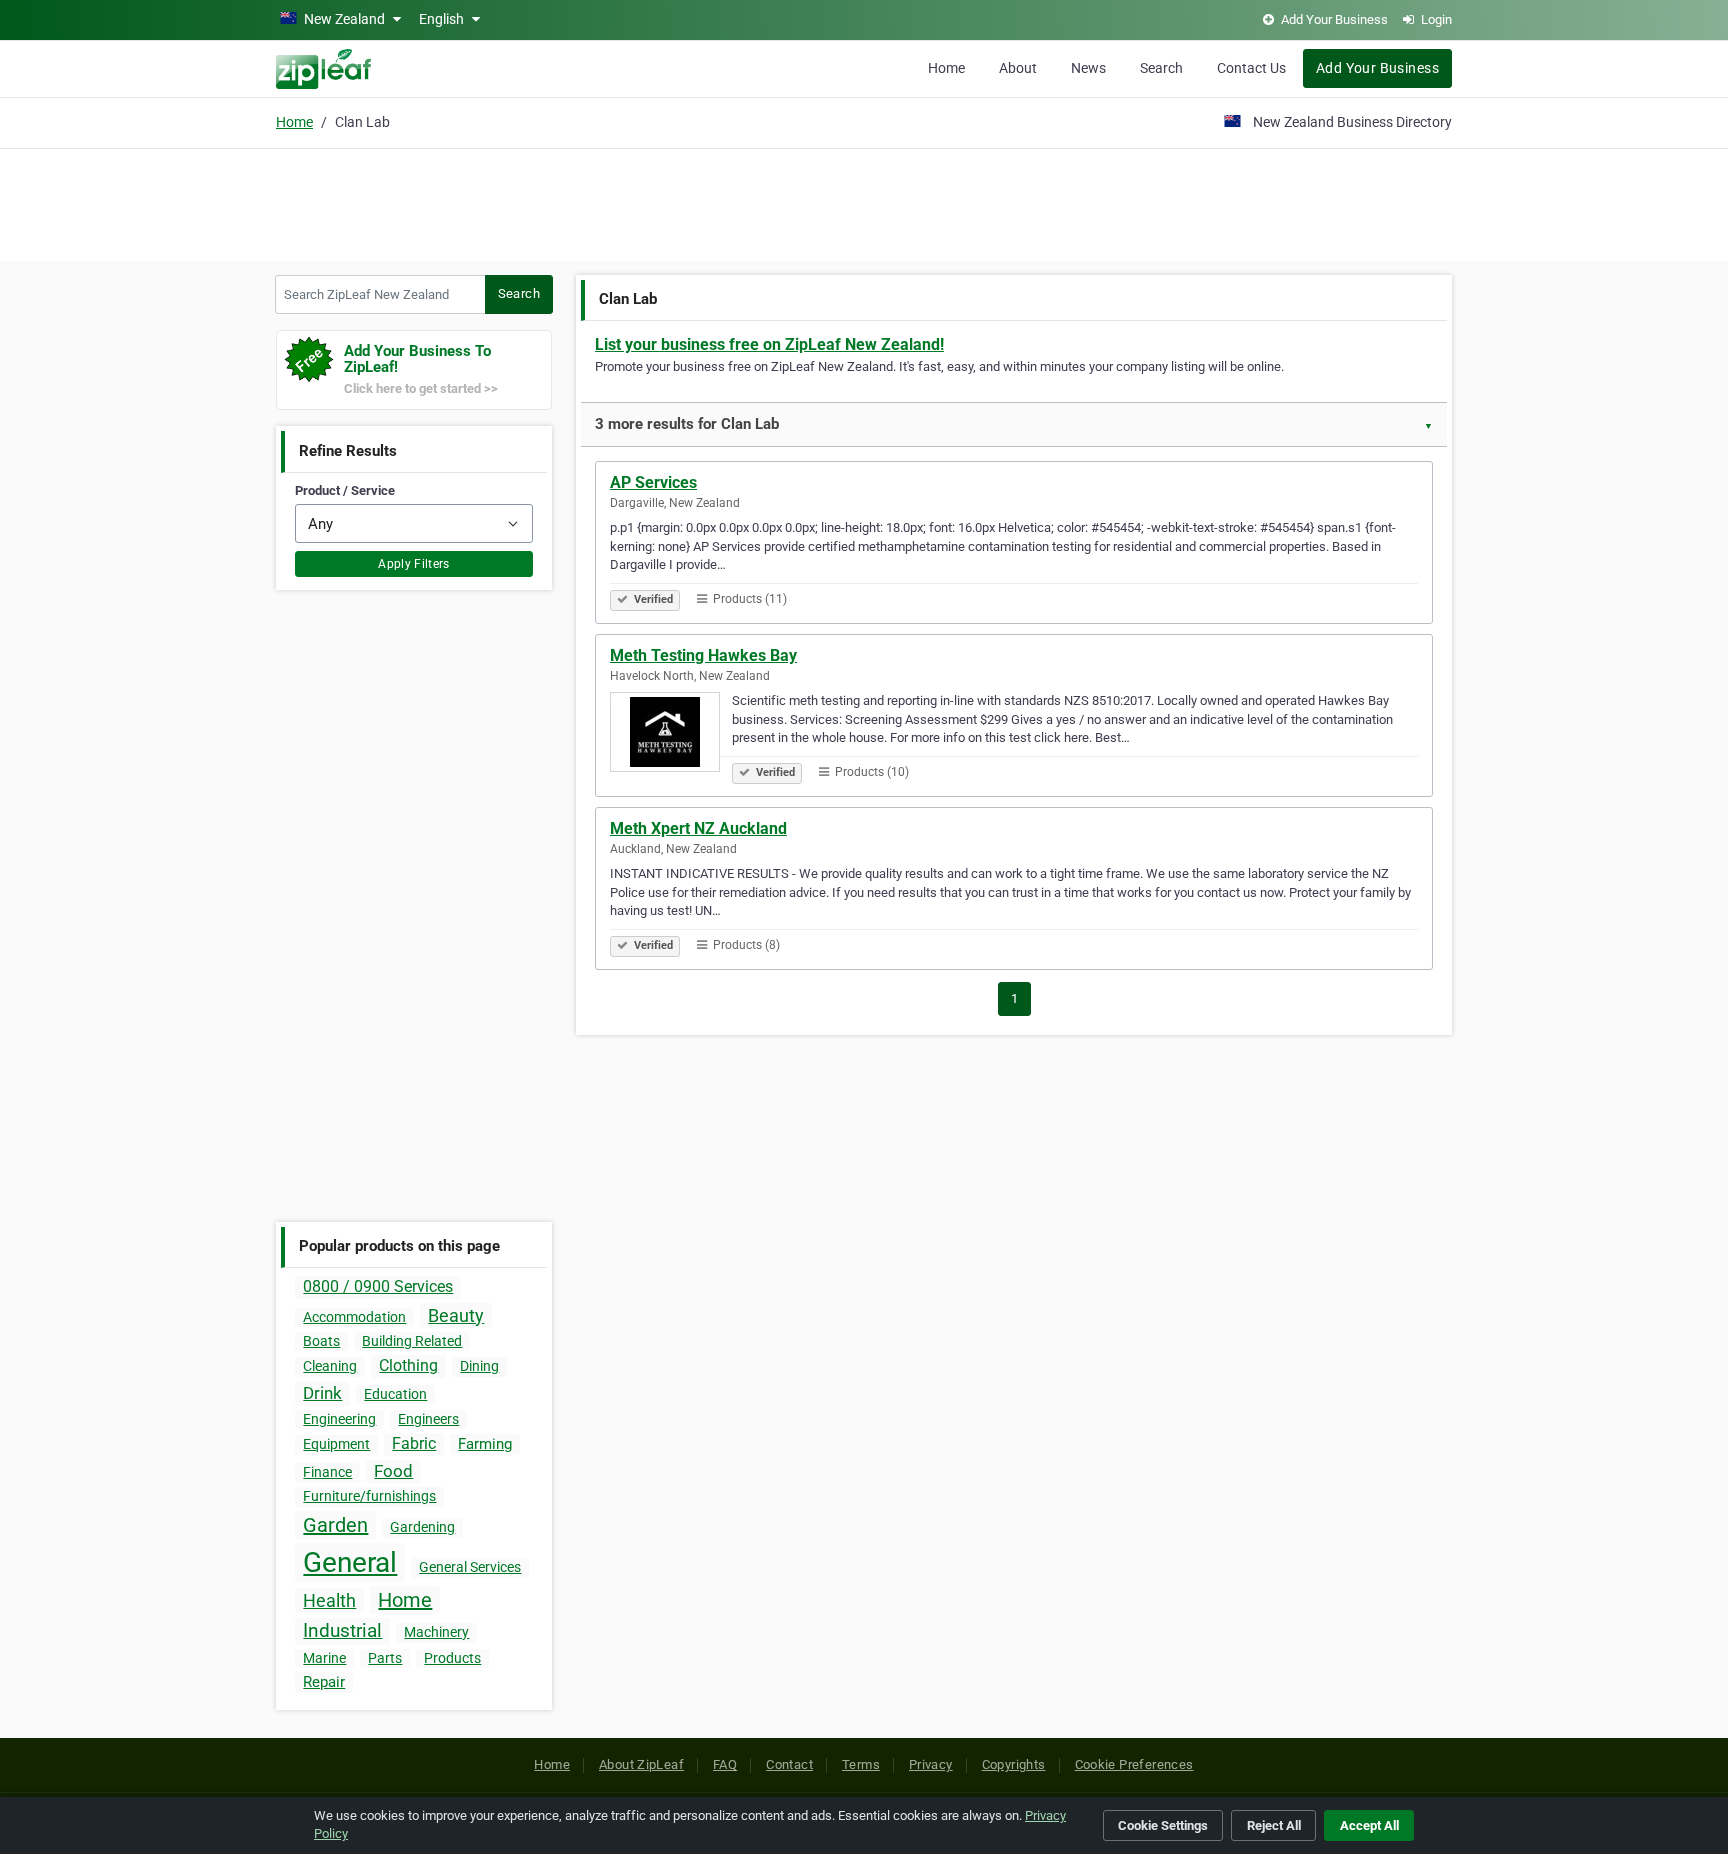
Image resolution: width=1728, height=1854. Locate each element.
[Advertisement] (864, 202)
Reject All (1274, 1825)
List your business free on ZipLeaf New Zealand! (769, 344)
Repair (324, 1682)
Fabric (414, 1443)
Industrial (342, 1630)
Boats (321, 1341)
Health (329, 1600)
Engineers (428, 1419)
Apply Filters (414, 564)
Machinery (436, 1632)
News (1088, 68)
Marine (324, 1658)
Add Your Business (1377, 68)
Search (1161, 68)
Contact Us (1251, 68)
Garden (335, 1525)
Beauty (456, 1315)
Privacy (931, 1764)
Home (946, 68)
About (1018, 68)
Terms (861, 1764)
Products (452, 1658)
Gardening (422, 1527)
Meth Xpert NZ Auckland (698, 828)
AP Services (653, 482)
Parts (385, 1658)
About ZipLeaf (641, 1764)
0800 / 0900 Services (378, 1286)
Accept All (1369, 1825)
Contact (789, 1764)
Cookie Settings (1163, 1825)
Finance (327, 1472)
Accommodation (354, 1317)
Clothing (408, 1365)
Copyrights (1014, 1764)
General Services (470, 1567)
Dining (479, 1366)
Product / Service (345, 490)
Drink (322, 1393)
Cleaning (330, 1366)
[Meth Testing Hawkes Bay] (671, 735)
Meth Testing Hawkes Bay (703, 655)
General (350, 1562)
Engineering (339, 1419)
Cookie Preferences (1134, 1764)
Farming (485, 1444)
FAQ (725, 1764)
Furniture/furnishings (369, 1496)
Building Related (412, 1341)
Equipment (336, 1444)
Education (395, 1394)
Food (393, 1471)
